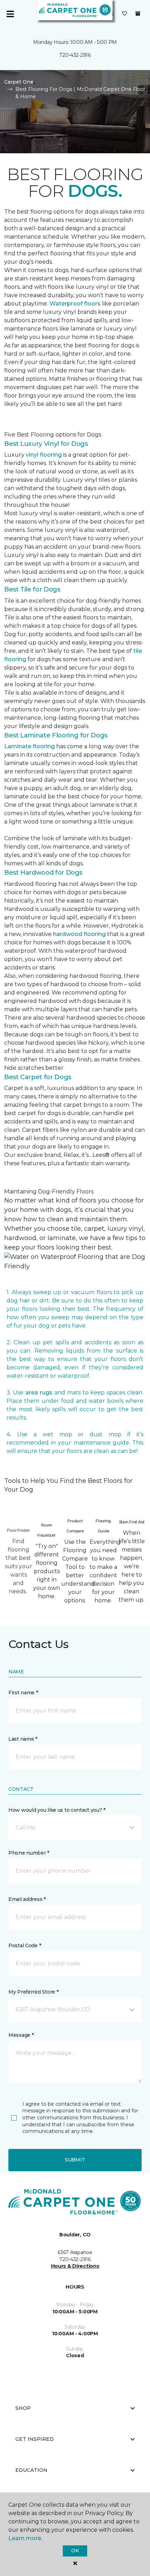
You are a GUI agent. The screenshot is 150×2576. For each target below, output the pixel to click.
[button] (75, 1828)
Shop (23, 2408)
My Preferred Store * (33, 1992)
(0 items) (138, 14)
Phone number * (29, 1853)
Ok (75, 2551)
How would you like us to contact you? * (57, 1810)
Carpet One (19, 82)
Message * (21, 2035)
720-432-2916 (75, 55)
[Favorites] (125, 14)
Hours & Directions (75, 2266)
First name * (23, 1693)
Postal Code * (25, 1945)
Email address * (27, 1899)
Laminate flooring (29, 746)
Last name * (23, 1739)
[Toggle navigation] (10, 14)
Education (31, 2470)
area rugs (39, 1393)
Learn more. (25, 2538)
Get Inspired (35, 2439)
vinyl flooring (44, 455)
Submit (75, 2160)
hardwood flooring (79, 934)
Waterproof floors (75, 304)
